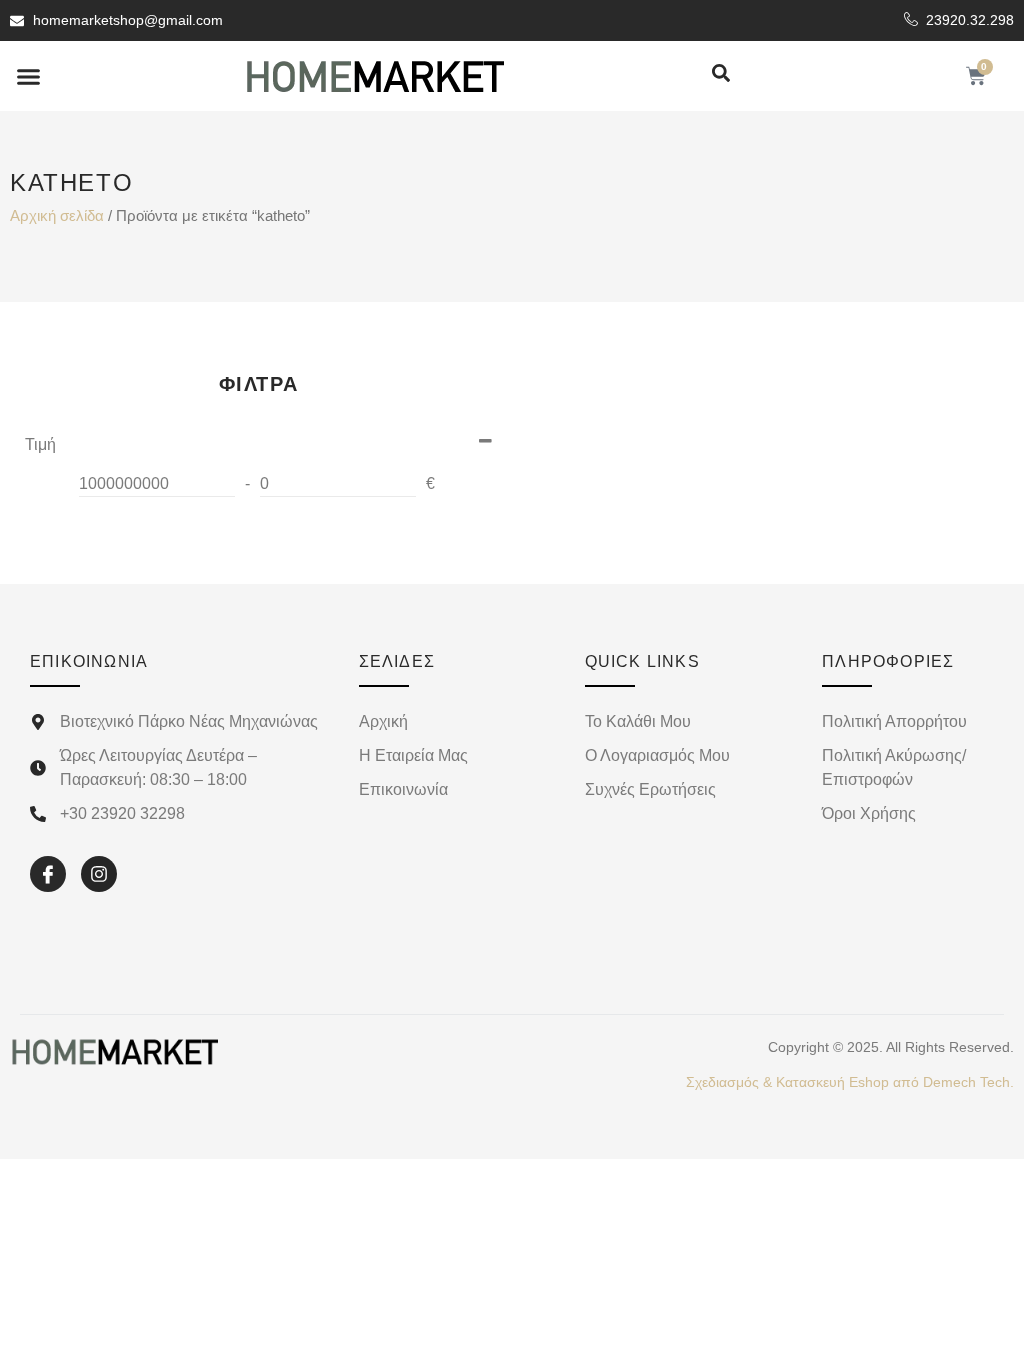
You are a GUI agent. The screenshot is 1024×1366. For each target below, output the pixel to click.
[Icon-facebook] (48, 874)
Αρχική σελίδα (57, 216)
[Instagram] (99, 874)
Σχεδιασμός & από (850, 1082)
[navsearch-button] (721, 74)
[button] (29, 76)
